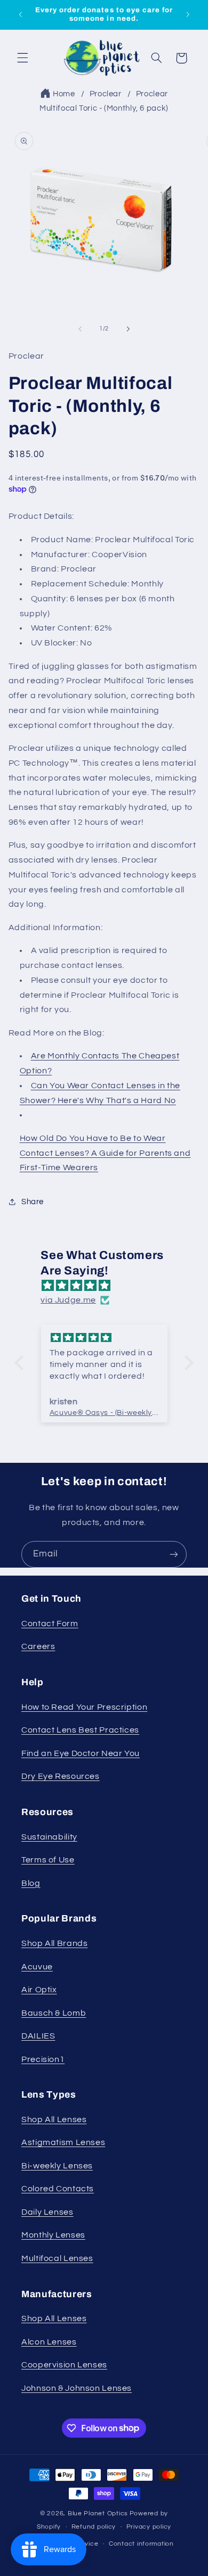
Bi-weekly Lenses (57, 2166)
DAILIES (38, 2036)
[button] (22, 58)
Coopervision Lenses (64, 2365)
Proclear (106, 94)
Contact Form (50, 1624)
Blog (31, 1883)
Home (64, 94)
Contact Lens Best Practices (80, 1730)
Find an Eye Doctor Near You (81, 1753)
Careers (38, 1646)
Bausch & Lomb (54, 2013)
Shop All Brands (54, 1943)
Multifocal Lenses (57, 2258)
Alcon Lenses (49, 2342)
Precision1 (43, 2059)
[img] (109, 1286)
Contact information (141, 2544)
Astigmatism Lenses (63, 2142)
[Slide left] (80, 329)
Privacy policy (149, 2527)
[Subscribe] (174, 1554)
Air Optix (39, 1990)
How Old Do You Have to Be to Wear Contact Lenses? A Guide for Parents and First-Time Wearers (105, 1153)
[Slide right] (128, 329)
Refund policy (94, 2527)
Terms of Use (48, 1860)
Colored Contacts (58, 2189)
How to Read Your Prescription (84, 1707)
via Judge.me (68, 1300)
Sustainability (49, 1837)
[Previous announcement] (20, 14)
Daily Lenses (47, 2212)
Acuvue (37, 1967)
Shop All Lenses (54, 2119)
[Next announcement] (188, 14)
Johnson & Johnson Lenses (77, 2388)
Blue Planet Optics (98, 2513)
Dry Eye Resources (61, 1776)
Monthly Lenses (53, 2235)
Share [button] (33, 1202)
